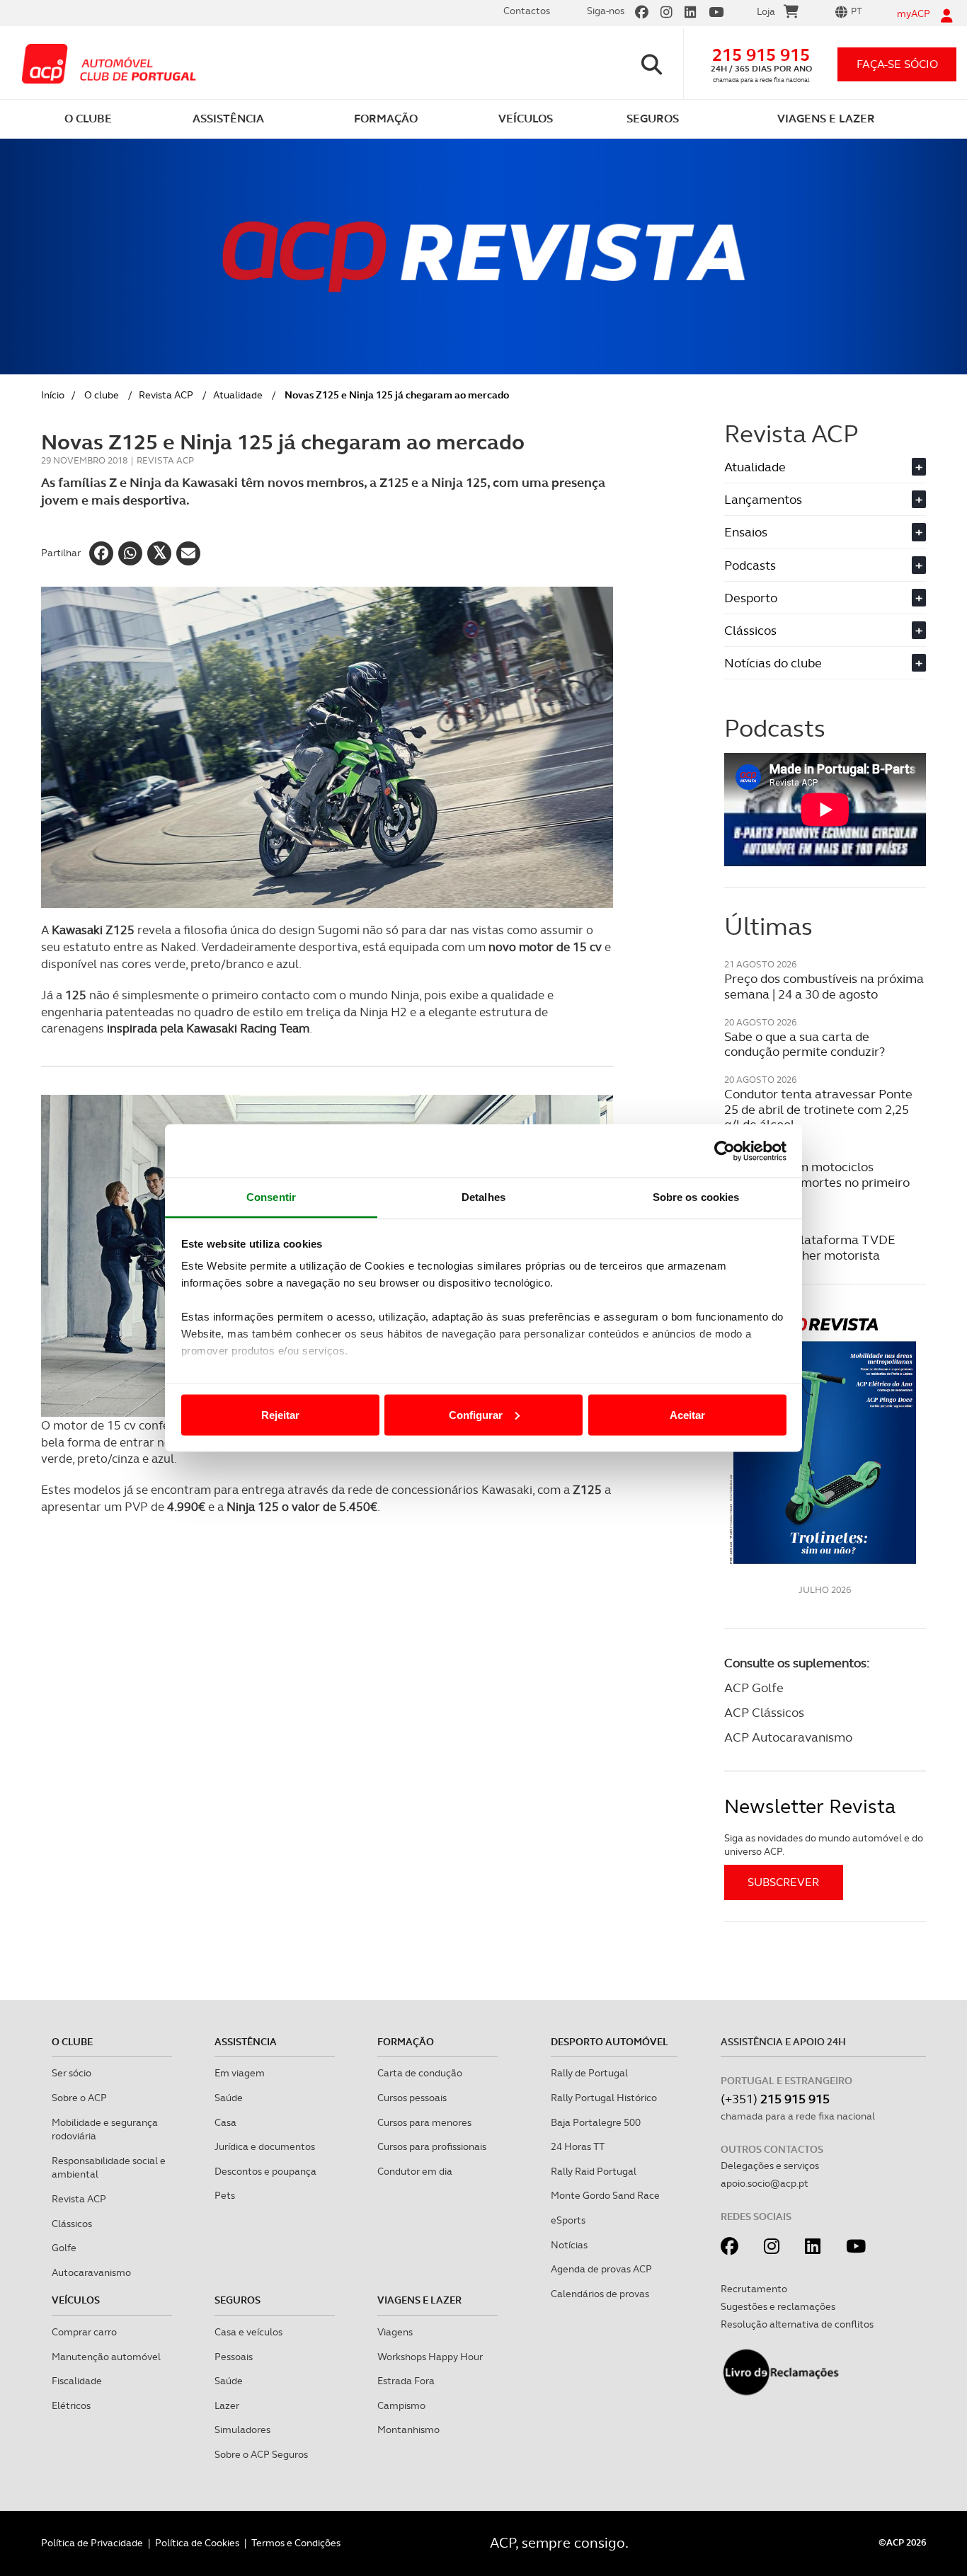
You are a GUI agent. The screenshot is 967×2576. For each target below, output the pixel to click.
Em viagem (240, 2073)
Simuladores (242, 2430)
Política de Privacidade (92, 2543)
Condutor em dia (415, 2171)
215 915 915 (761, 55)
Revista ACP (166, 395)
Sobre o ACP (79, 2098)
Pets (225, 2195)
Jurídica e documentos (265, 2146)
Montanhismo (408, 2430)
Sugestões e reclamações (778, 2306)
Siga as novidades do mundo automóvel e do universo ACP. (824, 1845)
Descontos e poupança (265, 2171)
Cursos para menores (424, 2122)
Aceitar (687, 1414)
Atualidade (238, 395)
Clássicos (823, 630)
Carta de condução (420, 2073)
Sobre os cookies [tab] (696, 1197)
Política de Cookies (197, 2543)
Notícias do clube (823, 663)
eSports (568, 2220)
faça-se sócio (897, 64)
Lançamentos (823, 499)
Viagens (395, 2332)
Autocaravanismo (91, 2272)
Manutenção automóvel (106, 2357)
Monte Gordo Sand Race (605, 2195)
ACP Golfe (754, 1687)
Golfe (64, 2248)
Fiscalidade (77, 2381)
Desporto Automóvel (610, 2042)
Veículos (76, 2300)
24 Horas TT (578, 2146)
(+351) (775, 2099)
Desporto (823, 598)
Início (53, 395)
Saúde (229, 2098)
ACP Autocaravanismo (788, 1737)
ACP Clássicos (764, 1712)
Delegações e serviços (770, 2166)
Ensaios (823, 532)
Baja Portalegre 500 (596, 2122)
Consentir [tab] (271, 1197)
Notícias (569, 2245)
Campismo (401, 2405)
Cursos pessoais (412, 2098)
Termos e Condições (296, 2543)
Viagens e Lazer (419, 2300)
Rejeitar (280, 1414)
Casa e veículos (248, 2332)
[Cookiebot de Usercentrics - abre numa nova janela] (725, 1151)
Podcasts (823, 565)
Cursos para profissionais (432, 2146)
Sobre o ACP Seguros (261, 2454)
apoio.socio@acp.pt (765, 2183)
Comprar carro (84, 2332)
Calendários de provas (600, 2294)
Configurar (476, 1414)
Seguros (238, 2300)
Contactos (527, 11)
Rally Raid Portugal (594, 2171)
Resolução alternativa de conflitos (797, 2324)
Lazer (227, 2405)
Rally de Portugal (589, 2073)
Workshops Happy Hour (430, 2357)
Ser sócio (71, 2073)
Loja (766, 11)
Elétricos (71, 2405)
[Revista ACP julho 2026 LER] (825, 1440)
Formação (406, 2042)
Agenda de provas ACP (601, 2269)
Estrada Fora (406, 2381)
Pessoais (234, 2357)
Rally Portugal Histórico (604, 2098)
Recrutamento (754, 2289)
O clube (102, 395)
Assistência (246, 2042)
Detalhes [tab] (483, 1197)
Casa (225, 2122)
